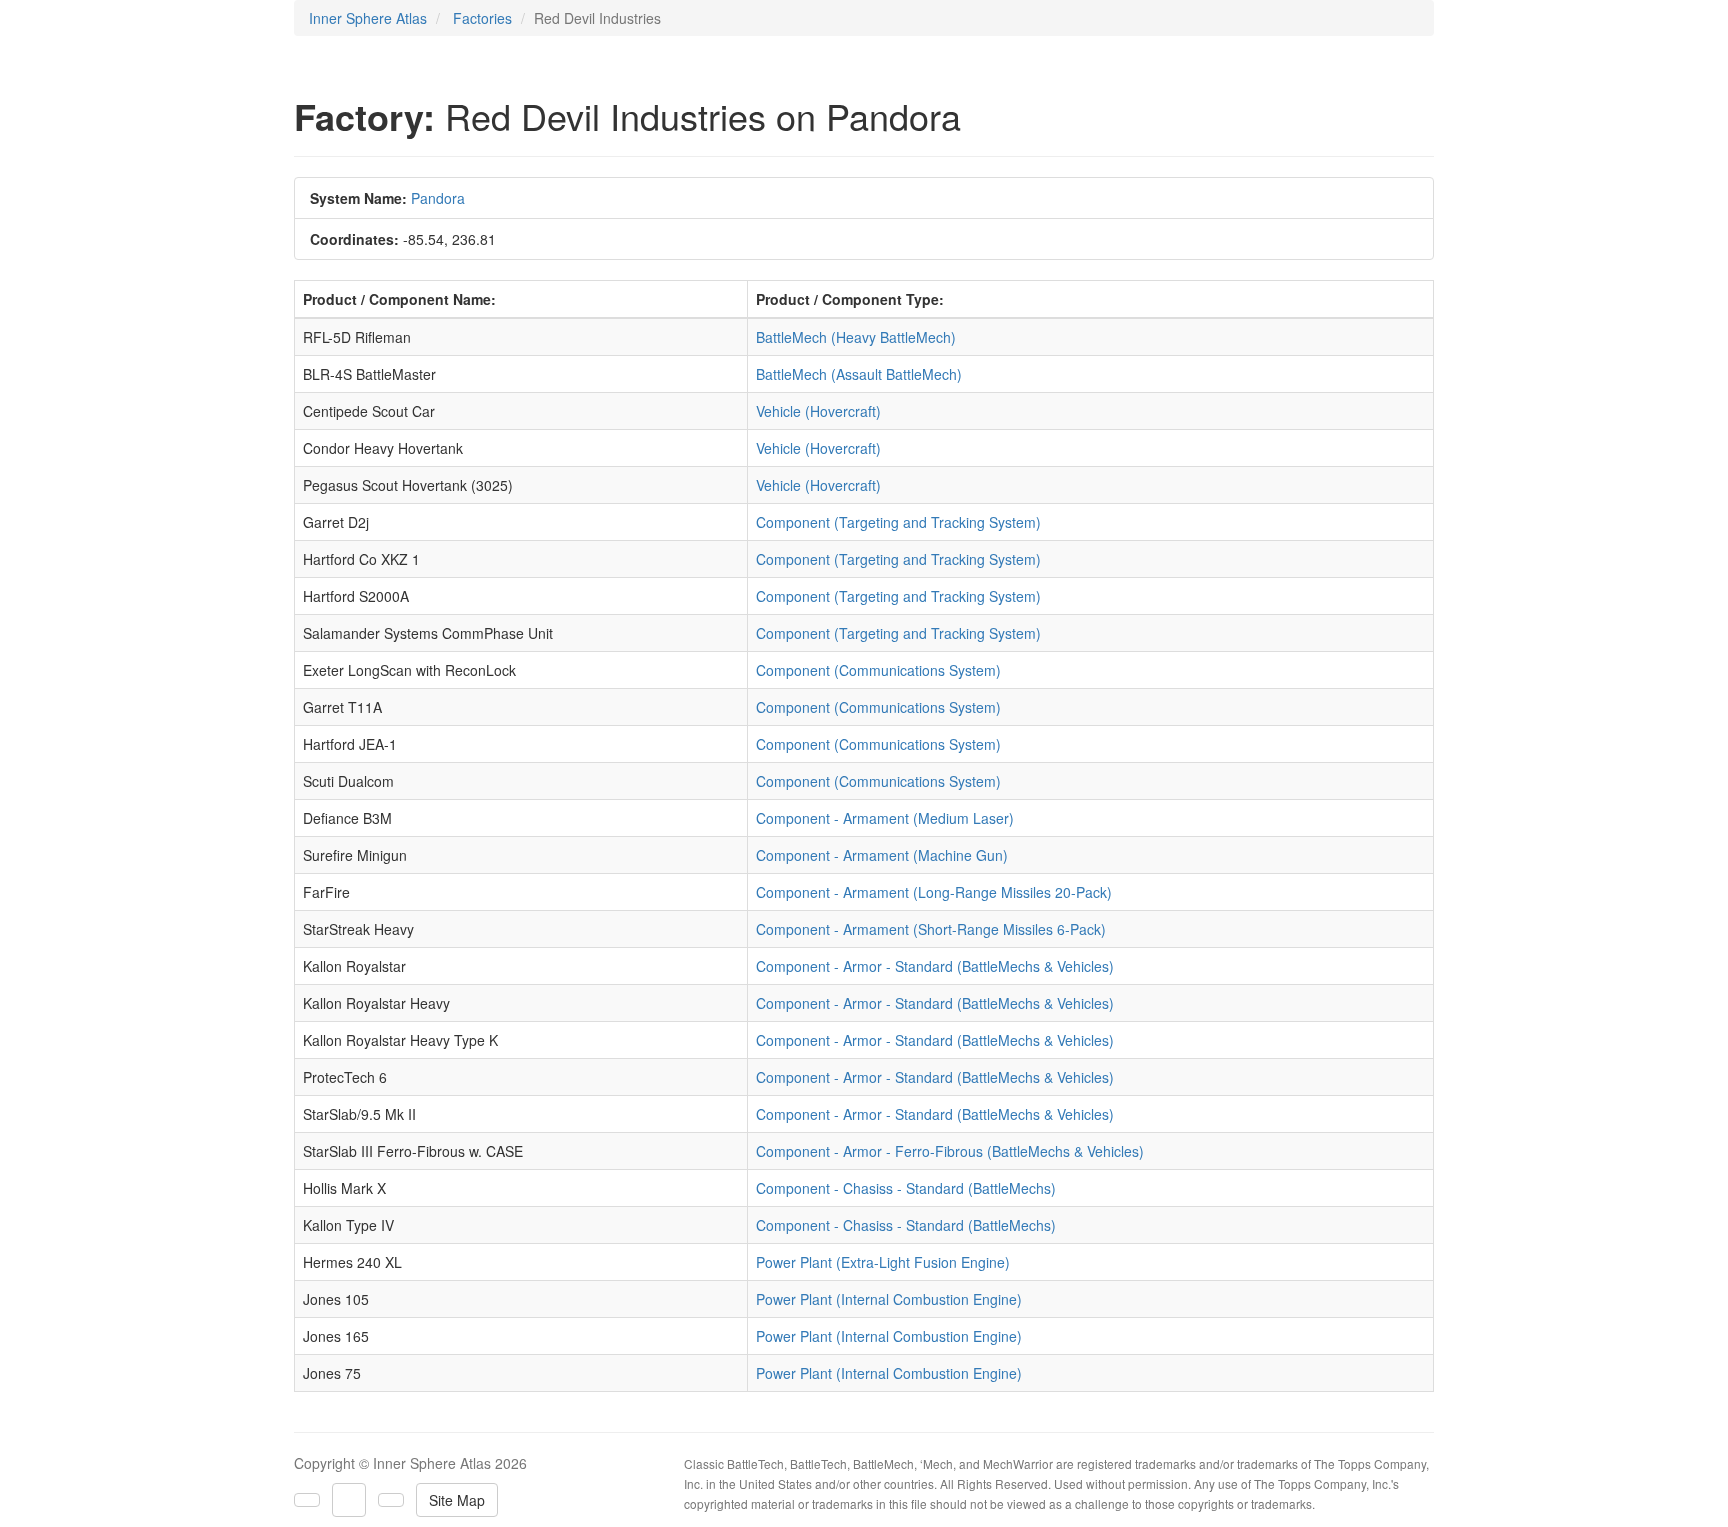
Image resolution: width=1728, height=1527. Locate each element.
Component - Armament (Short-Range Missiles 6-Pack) (931, 929)
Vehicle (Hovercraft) (818, 411)
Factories (482, 18)
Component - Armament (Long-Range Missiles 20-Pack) (934, 892)
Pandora (438, 198)
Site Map (457, 1500)
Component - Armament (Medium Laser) (885, 818)
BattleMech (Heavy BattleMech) (856, 337)
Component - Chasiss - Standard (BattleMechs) (906, 1188)
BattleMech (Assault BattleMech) (859, 374)
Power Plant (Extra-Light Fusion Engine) (883, 1262)
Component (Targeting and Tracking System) (898, 522)
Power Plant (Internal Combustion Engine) (889, 1299)
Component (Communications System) (878, 670)
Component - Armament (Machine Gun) (882, 855)
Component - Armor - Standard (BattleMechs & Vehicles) (935, 966)
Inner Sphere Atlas (368, 18)
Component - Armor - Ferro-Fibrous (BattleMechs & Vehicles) (950, 1151)
